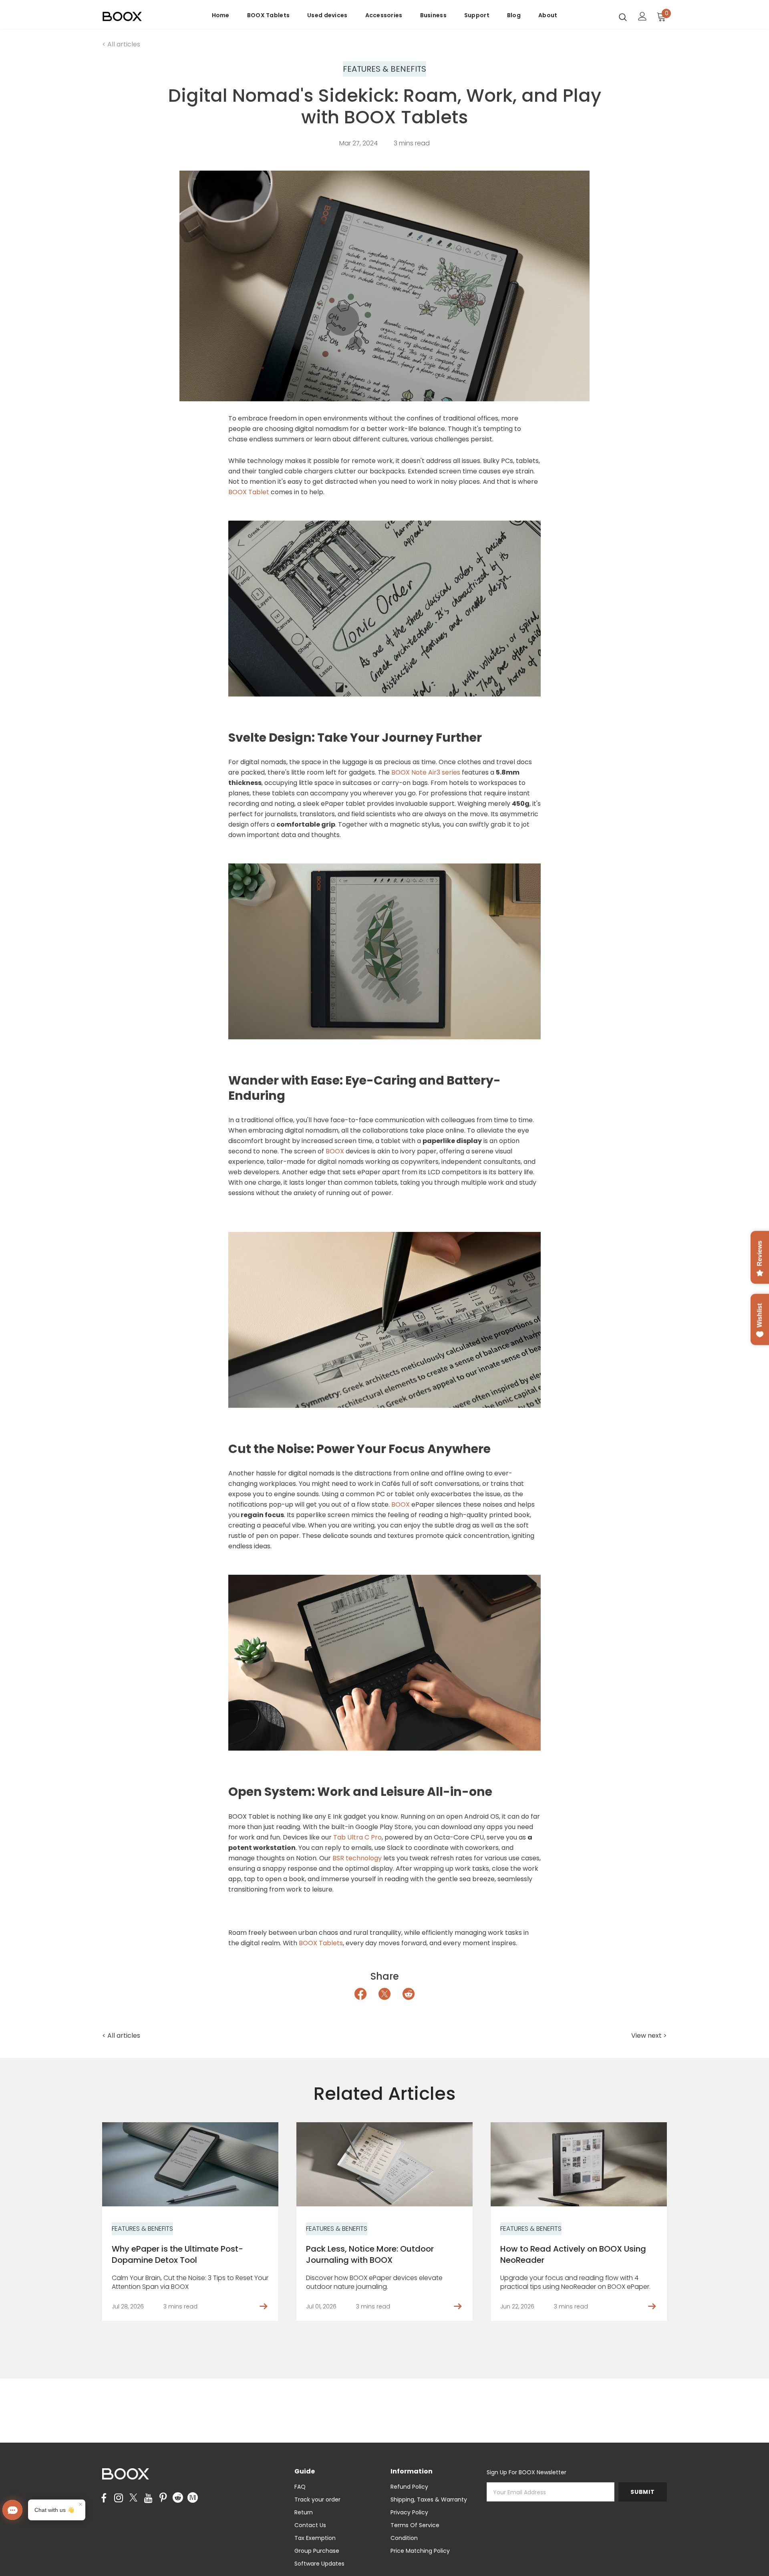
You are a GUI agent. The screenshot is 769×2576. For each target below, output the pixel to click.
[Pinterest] (163, 2498)
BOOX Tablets (321, 1943)
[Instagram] (119, 2498)
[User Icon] (642, 16)
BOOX (336, 1151)
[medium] (193, 2497)
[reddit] (178, 2497)
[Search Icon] (623, 17)
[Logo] (149, 17)
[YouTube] (148, 2498)
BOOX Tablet (249, 492)
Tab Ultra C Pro (357, 1837)
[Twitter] (133, 2498)
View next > (649, 2036)
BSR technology (357, 1858)
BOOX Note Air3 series (426, 772)
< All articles (121, 44)
